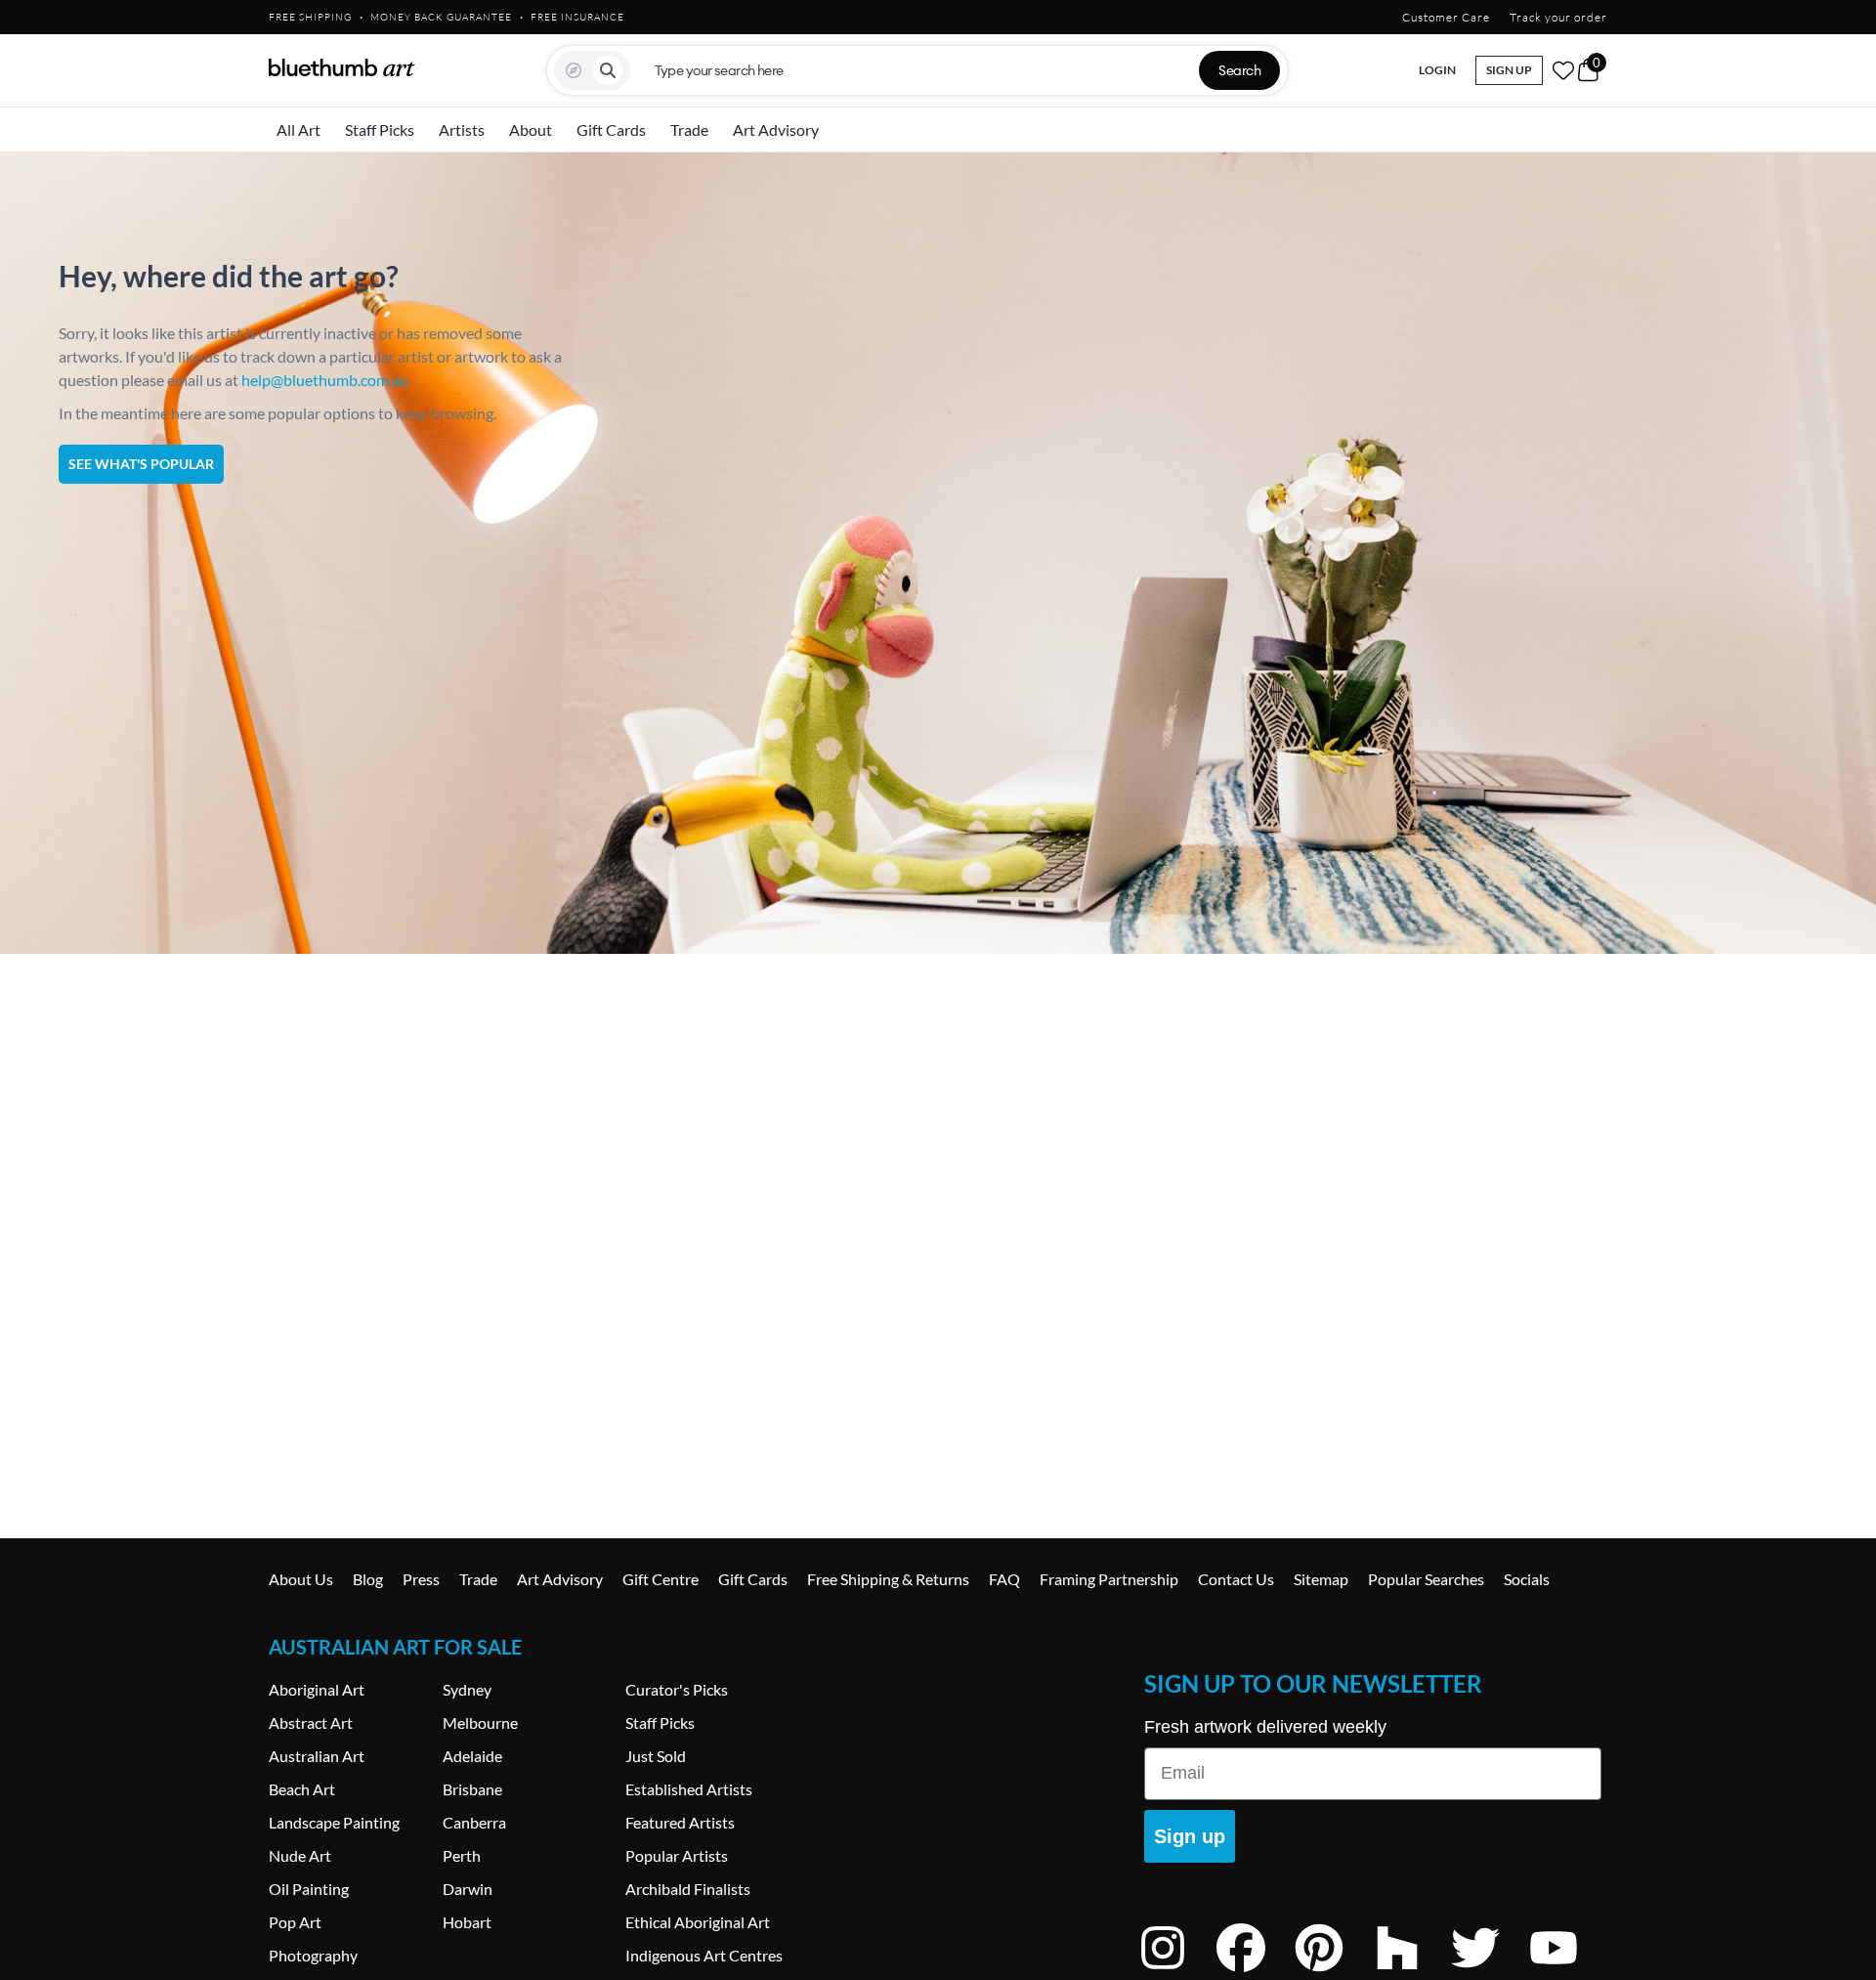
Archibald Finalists (688, 1889)
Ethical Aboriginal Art (698, 1922)
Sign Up (1509, 70)
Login (1437, 70)
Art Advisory (776, 129)
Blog (368, 1579)
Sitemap (1321, 1579)
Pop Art (295, 1922)
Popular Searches (1426, 1579)
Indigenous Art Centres (704, 1955)
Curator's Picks (677, 1689)
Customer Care (1446, 17)
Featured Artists (680, 1822)
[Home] (342, 67)
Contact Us (1236, 1579)
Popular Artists (677, 1855)
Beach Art (302, 1789)
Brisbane (472, 1789)
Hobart (467, 1922)
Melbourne (480, 1722)
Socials (1527, 1579)
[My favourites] (1563, 70)
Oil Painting (309, 1889)
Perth (462, 1855)
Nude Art (300, 1855)
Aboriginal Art (317, 1689)
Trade (689, 129)
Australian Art (317, 1756)
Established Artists (689, 1789)
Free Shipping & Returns (888, 1579)
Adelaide (472, 1756)
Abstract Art (311, 1722)
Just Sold (656, 1756)
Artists (462, 129)
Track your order (1558, 17)
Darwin (468, 1889)
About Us (301, 1579)
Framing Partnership (1109, 1579)
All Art (298, 129)
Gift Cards (611, 129)
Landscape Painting (334, 1822)
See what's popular (141, 464)
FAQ (1004, 1579)
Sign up (1190, 1836)
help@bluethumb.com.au (325, 380)
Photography (313, 1955)
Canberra (474, 1822)
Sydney (467, 1689)
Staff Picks (380, 129)
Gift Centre (661, 1579)
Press (421, 1579)
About (531, 129)
